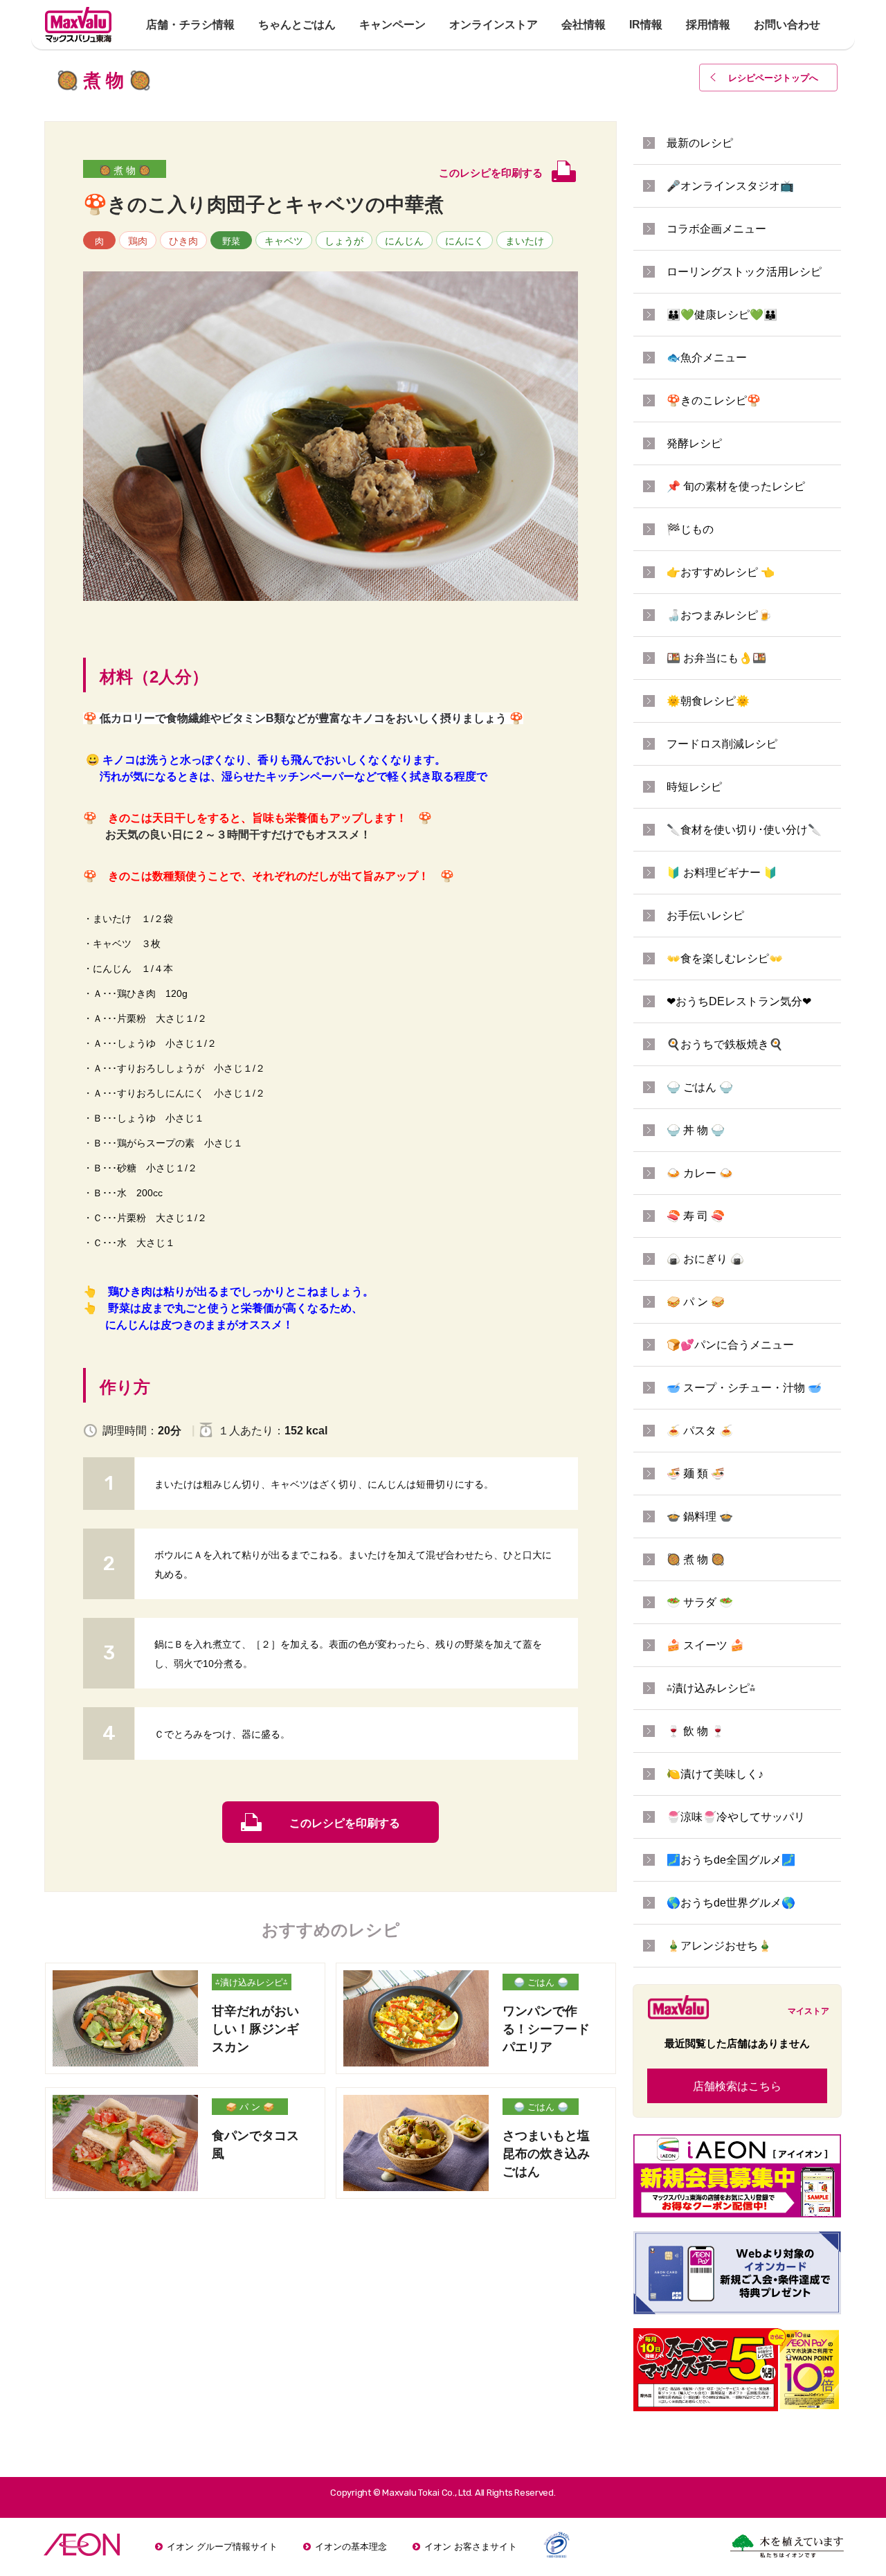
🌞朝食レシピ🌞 (708, 701)
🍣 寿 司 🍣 (696, 1216)
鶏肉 (138, 241)
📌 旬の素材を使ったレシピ (736, 486)
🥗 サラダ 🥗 (700, 1602)
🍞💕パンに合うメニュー (730, 1345)
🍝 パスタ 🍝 (700, 1431)
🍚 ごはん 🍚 (541, 1982)
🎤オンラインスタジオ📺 (730, 186)
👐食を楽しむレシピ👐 (725, 958)
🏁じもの (690, 529)
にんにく (464, 241)
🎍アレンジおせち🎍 (719, 1946)
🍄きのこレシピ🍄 (714, 400)
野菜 (231, 241)
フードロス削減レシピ (722, 744)
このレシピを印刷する (345, 1823)
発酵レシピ (694, 443)
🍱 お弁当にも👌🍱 (716, 658)
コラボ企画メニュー (716, 229)
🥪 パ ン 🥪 (250, 2107)
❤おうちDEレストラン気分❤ (739, 1001)
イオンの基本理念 (351, 2547)
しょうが (344, 241)
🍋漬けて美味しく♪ (715, 1774)
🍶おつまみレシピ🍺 (719, 615)
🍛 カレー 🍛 (700, 1173)
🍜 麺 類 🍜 (696, 1474)
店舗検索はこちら (737, 2086)
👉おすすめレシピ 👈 (721, 572)
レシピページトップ (773, 78)
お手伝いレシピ (705, 916)
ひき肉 (183, 241)
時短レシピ (694, 787)
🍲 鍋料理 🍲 (700, 1516)
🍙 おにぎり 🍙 (705, 1259)
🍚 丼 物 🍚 (696, 1130)
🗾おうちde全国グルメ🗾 (731, 1860)
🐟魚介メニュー (707, 358)
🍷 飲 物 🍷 (696, 1731)
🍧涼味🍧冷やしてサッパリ (736, 1817)
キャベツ (284, 241)
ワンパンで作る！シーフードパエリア (546, 2029)
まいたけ (525, 241)
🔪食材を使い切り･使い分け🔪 (744, 830)
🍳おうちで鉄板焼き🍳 (725, 1044)
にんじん (404, 241)
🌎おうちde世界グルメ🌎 (731, 1903)
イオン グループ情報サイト (222, 2547)
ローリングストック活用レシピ (744, 272)
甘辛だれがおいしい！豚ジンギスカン (255, 2029)
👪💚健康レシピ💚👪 (722, 315)
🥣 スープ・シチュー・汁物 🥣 (744, 1388)
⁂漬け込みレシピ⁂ (252, 1982)
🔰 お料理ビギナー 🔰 (722, 873)
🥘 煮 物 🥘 (125, 170)
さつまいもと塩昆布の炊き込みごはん (546, 2154)
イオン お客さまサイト (471, 2547)
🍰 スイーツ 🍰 (705, 1645)
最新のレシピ (700, 143)
